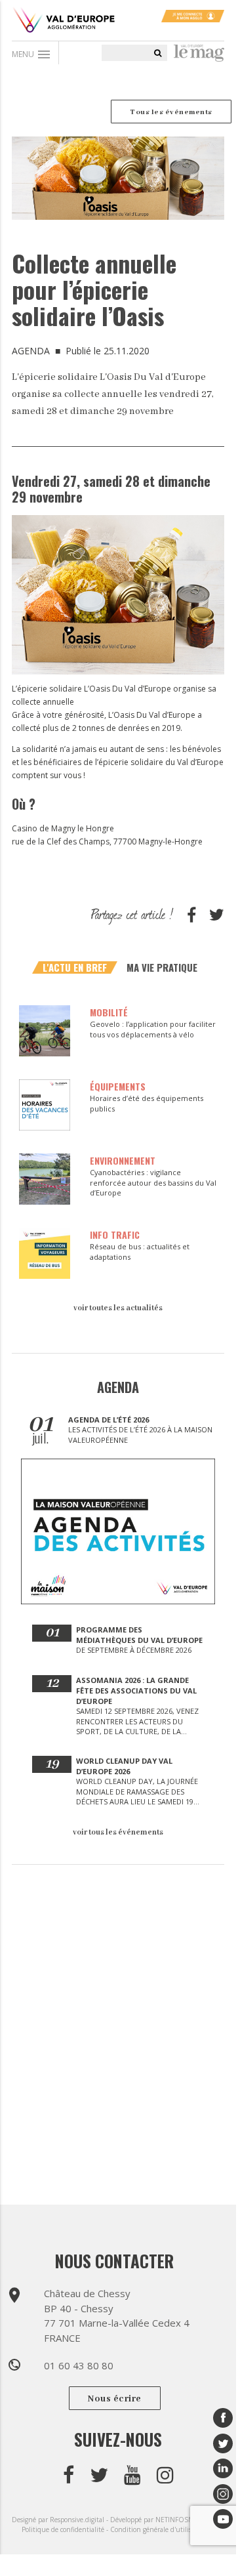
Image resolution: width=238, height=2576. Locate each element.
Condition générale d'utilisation (159, 2529)
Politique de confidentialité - (66, 2529)
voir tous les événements (118, 1832)
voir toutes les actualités (118, 1308)
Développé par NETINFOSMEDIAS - (164, 2520)
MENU (32, 54)
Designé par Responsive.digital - (61, 2520)
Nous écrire (115, 2399)
